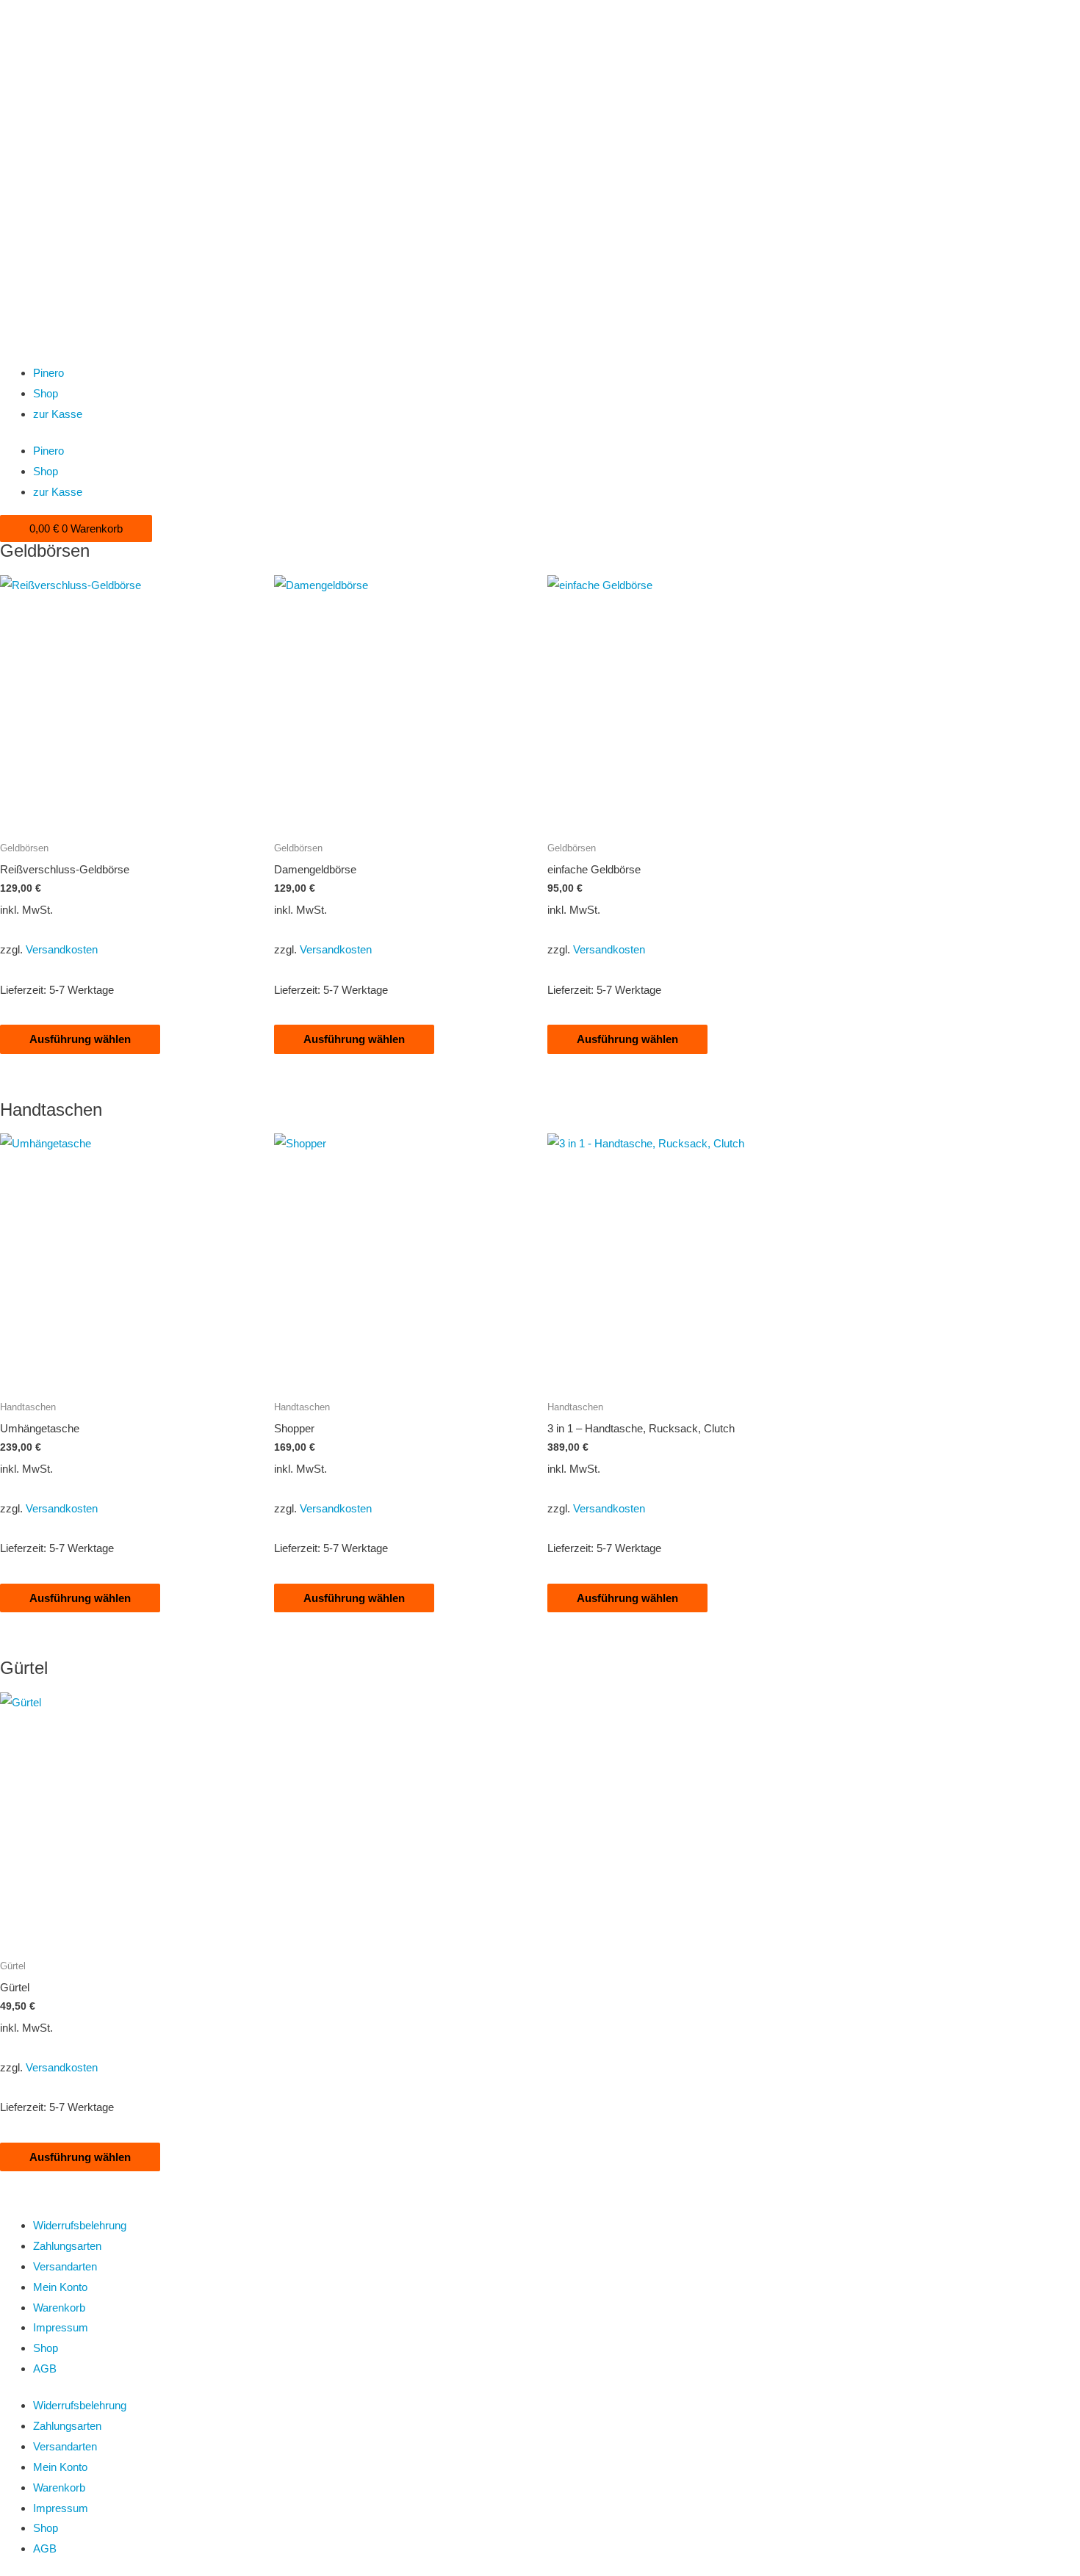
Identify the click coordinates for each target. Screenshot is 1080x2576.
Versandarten (65, 2266)
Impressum (61, 2327)
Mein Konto (60, 2287)
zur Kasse (58, 414)
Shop (46, 393)
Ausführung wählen (80, 1039)
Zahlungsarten (67, 2246)
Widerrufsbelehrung (80, 2225)
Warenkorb (59, 2308)
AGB (45, 2368)
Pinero (48, 373)
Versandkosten (62, 949)
